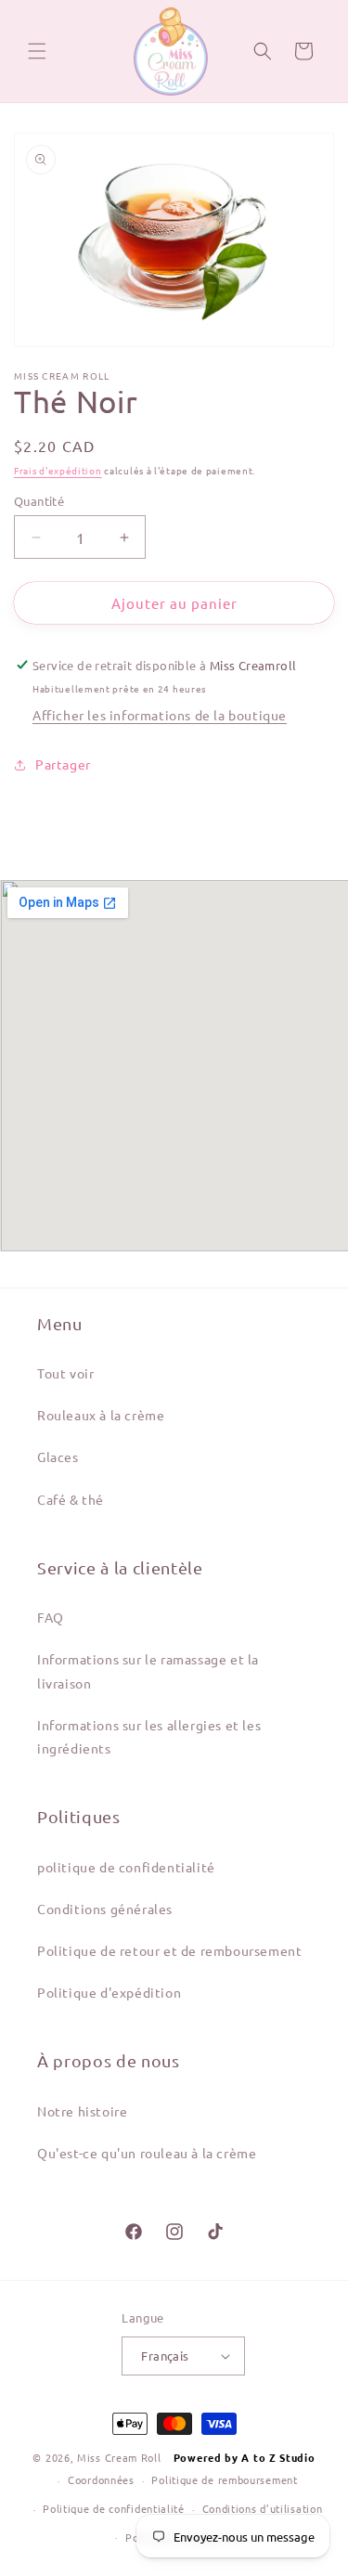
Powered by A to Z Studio (245, 2457)
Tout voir (65, 1373)
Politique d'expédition (109, 1992)
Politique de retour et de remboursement (169, 1950)
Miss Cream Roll (119, 2457)
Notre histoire (82, 2111)
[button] (37, 51)
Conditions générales (105, 1909)
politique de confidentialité (126, 1867)
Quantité (39, 501)
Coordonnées (101, 2479)
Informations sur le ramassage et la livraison (148, 1670)
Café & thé (71, 1499)
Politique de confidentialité (114, 2508)
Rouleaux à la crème (101, 1415)
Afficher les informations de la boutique (160, 715)
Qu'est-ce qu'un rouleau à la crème (147, 2153)
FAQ (51, 1617)
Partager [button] (63, 764)
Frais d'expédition (58, 470)
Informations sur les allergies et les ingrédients (149, 1736)
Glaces (58, 1456)
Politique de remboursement (224, 2479)
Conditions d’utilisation (263, 2508)
